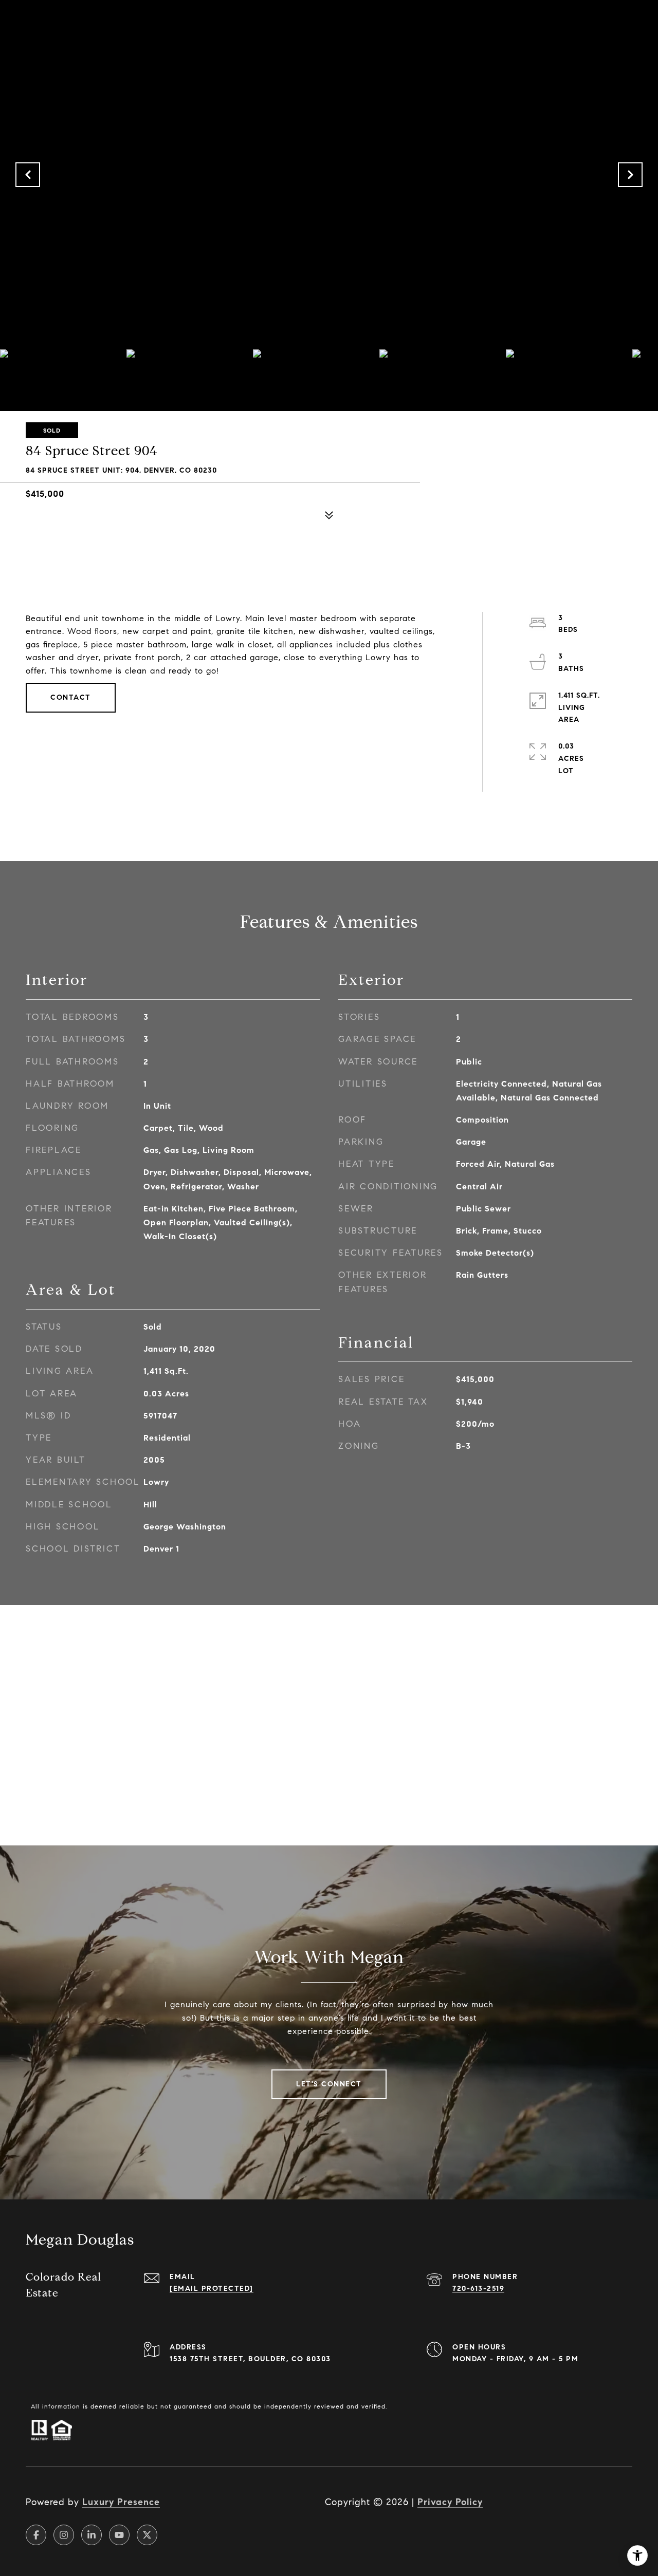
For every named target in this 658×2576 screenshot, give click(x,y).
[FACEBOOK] (36, 2535)
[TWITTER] (147, 2535)
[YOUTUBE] (119, 2535)
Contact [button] (71, 697)
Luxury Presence (121, 2502)
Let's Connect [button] (329, 2084)
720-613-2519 (478, 2289)
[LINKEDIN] (92, 2535)
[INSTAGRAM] (64, 2535)
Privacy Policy (450, 2502)
